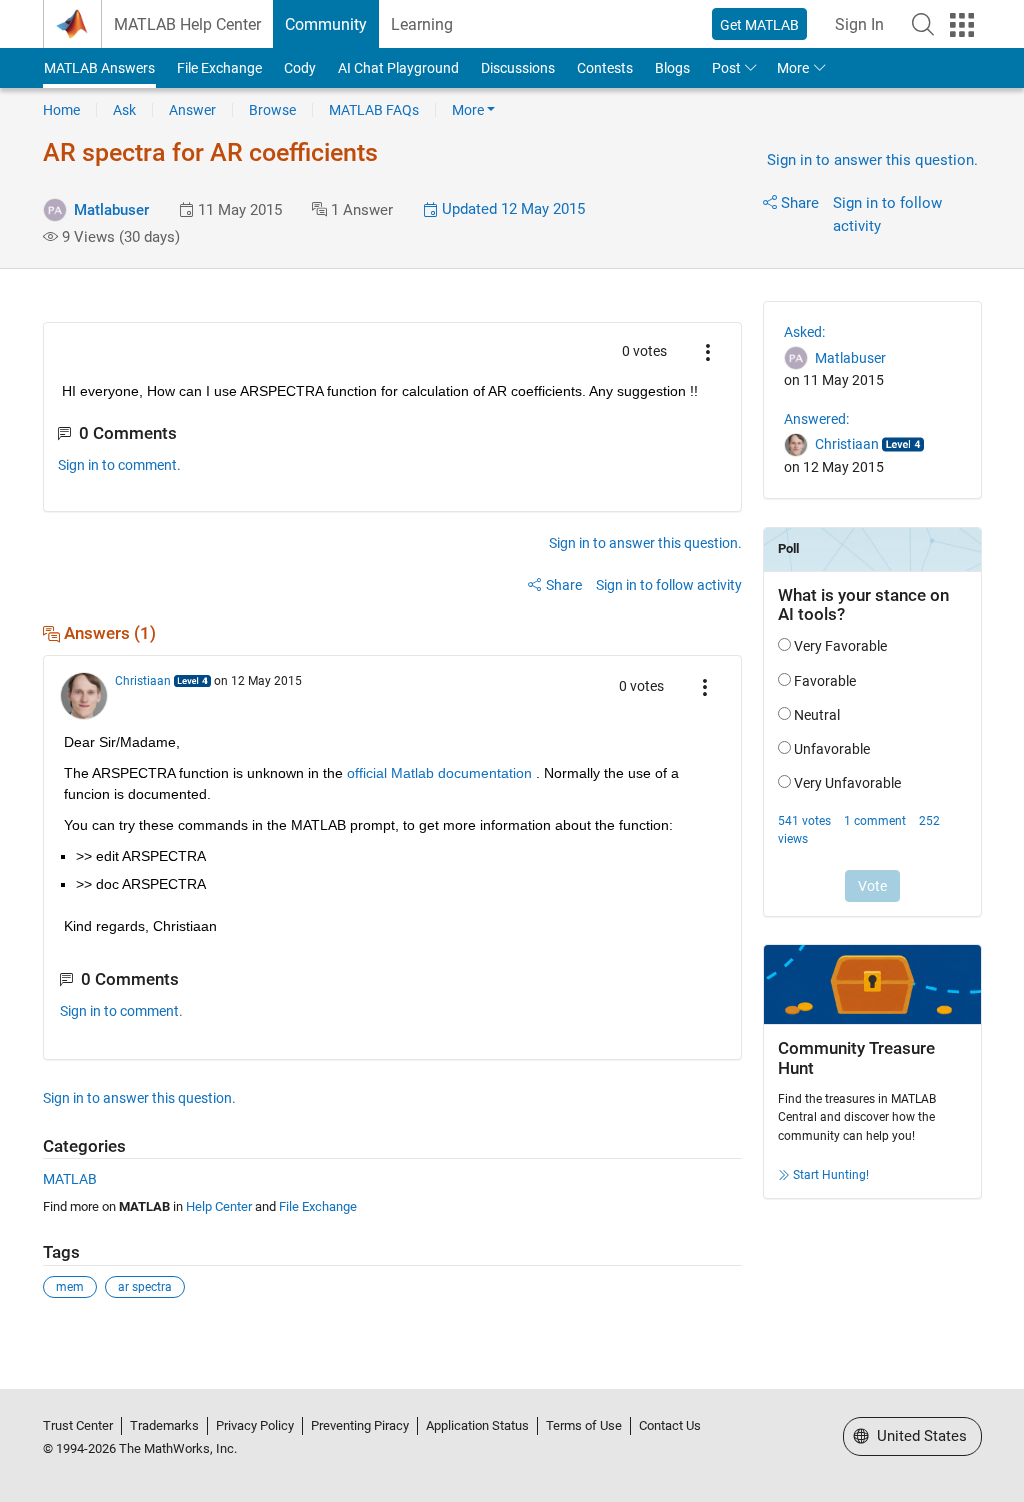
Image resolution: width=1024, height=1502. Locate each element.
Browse (272, 110)
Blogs (672, 68)
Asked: (804, 332)
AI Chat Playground (398, 68)
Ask (124, 110)
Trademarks (164, 1425)
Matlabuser (111, 210)
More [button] (793, 68)
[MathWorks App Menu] (962, 25)
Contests (605, 68)
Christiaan (143, 681)
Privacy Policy (255, 1425)
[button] (923, 24)
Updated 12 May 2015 (511, 209)
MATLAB (70, 1179)
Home (61, 110)
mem (70, 1287)
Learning (422, 24)
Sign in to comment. (119, 465)
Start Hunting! (831, 1175)
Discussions (518, 68)
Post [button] (726, 68)
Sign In (859, 24)
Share (800, 203)
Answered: (816, 419)
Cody (300, 68)
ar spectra (145, 1287)
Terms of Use (584, 1425)
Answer (192, 110)
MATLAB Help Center (187, 24)
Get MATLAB (759, 25)
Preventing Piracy (360, 1425)
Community (326, 24)
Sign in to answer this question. (872, 160)
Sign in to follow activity (669, 585)
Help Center (219, 1206)
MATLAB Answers (99, 68)
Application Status (477, 1425)
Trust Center (78, 1425)
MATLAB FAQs (374, 110)
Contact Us (670, 1425)
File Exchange (219, 68)
